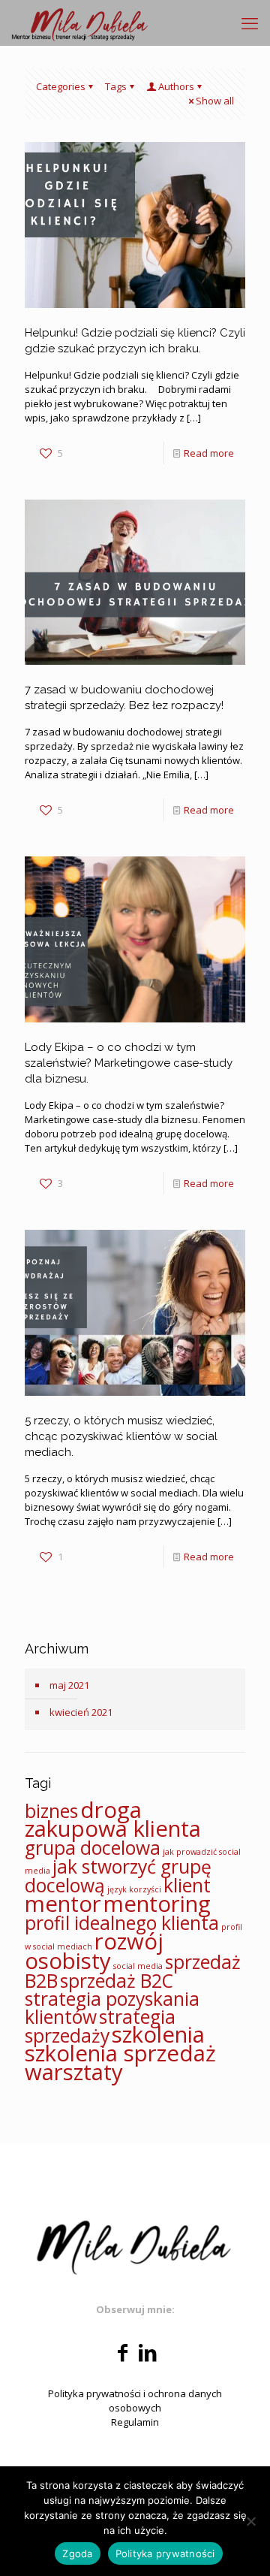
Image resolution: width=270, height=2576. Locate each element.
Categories (61, 86)
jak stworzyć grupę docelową (118, 1876)
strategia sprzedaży (100, 2026)
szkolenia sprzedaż (120, 2053)
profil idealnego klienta (122, 1923)
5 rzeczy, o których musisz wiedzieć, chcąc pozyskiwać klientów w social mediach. (121, 1436)
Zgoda (77, 2553)
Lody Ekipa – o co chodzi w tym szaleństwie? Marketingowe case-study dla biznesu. (129, 1063)
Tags (116, 86)
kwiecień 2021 (81, 1712)
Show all (215, 101)
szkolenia (158, 2034)
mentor (63, 1904)
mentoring (157, 1904)
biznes (51, 1811)
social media (138, 1966)
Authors (176, 86)
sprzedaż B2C (117, 1981)
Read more (209, 453)
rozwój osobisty (94, 1951)
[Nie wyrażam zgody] (251, 2521)
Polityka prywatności (165, 2553)
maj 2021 (69, 1685)
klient (187, 1885)
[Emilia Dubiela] (80, 23)
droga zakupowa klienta (113, 1819)
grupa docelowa (93, 1848)
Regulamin (135, 2422)
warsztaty (74, 2072)
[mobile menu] (250, 23)
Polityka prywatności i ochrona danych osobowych (135, 2401)
